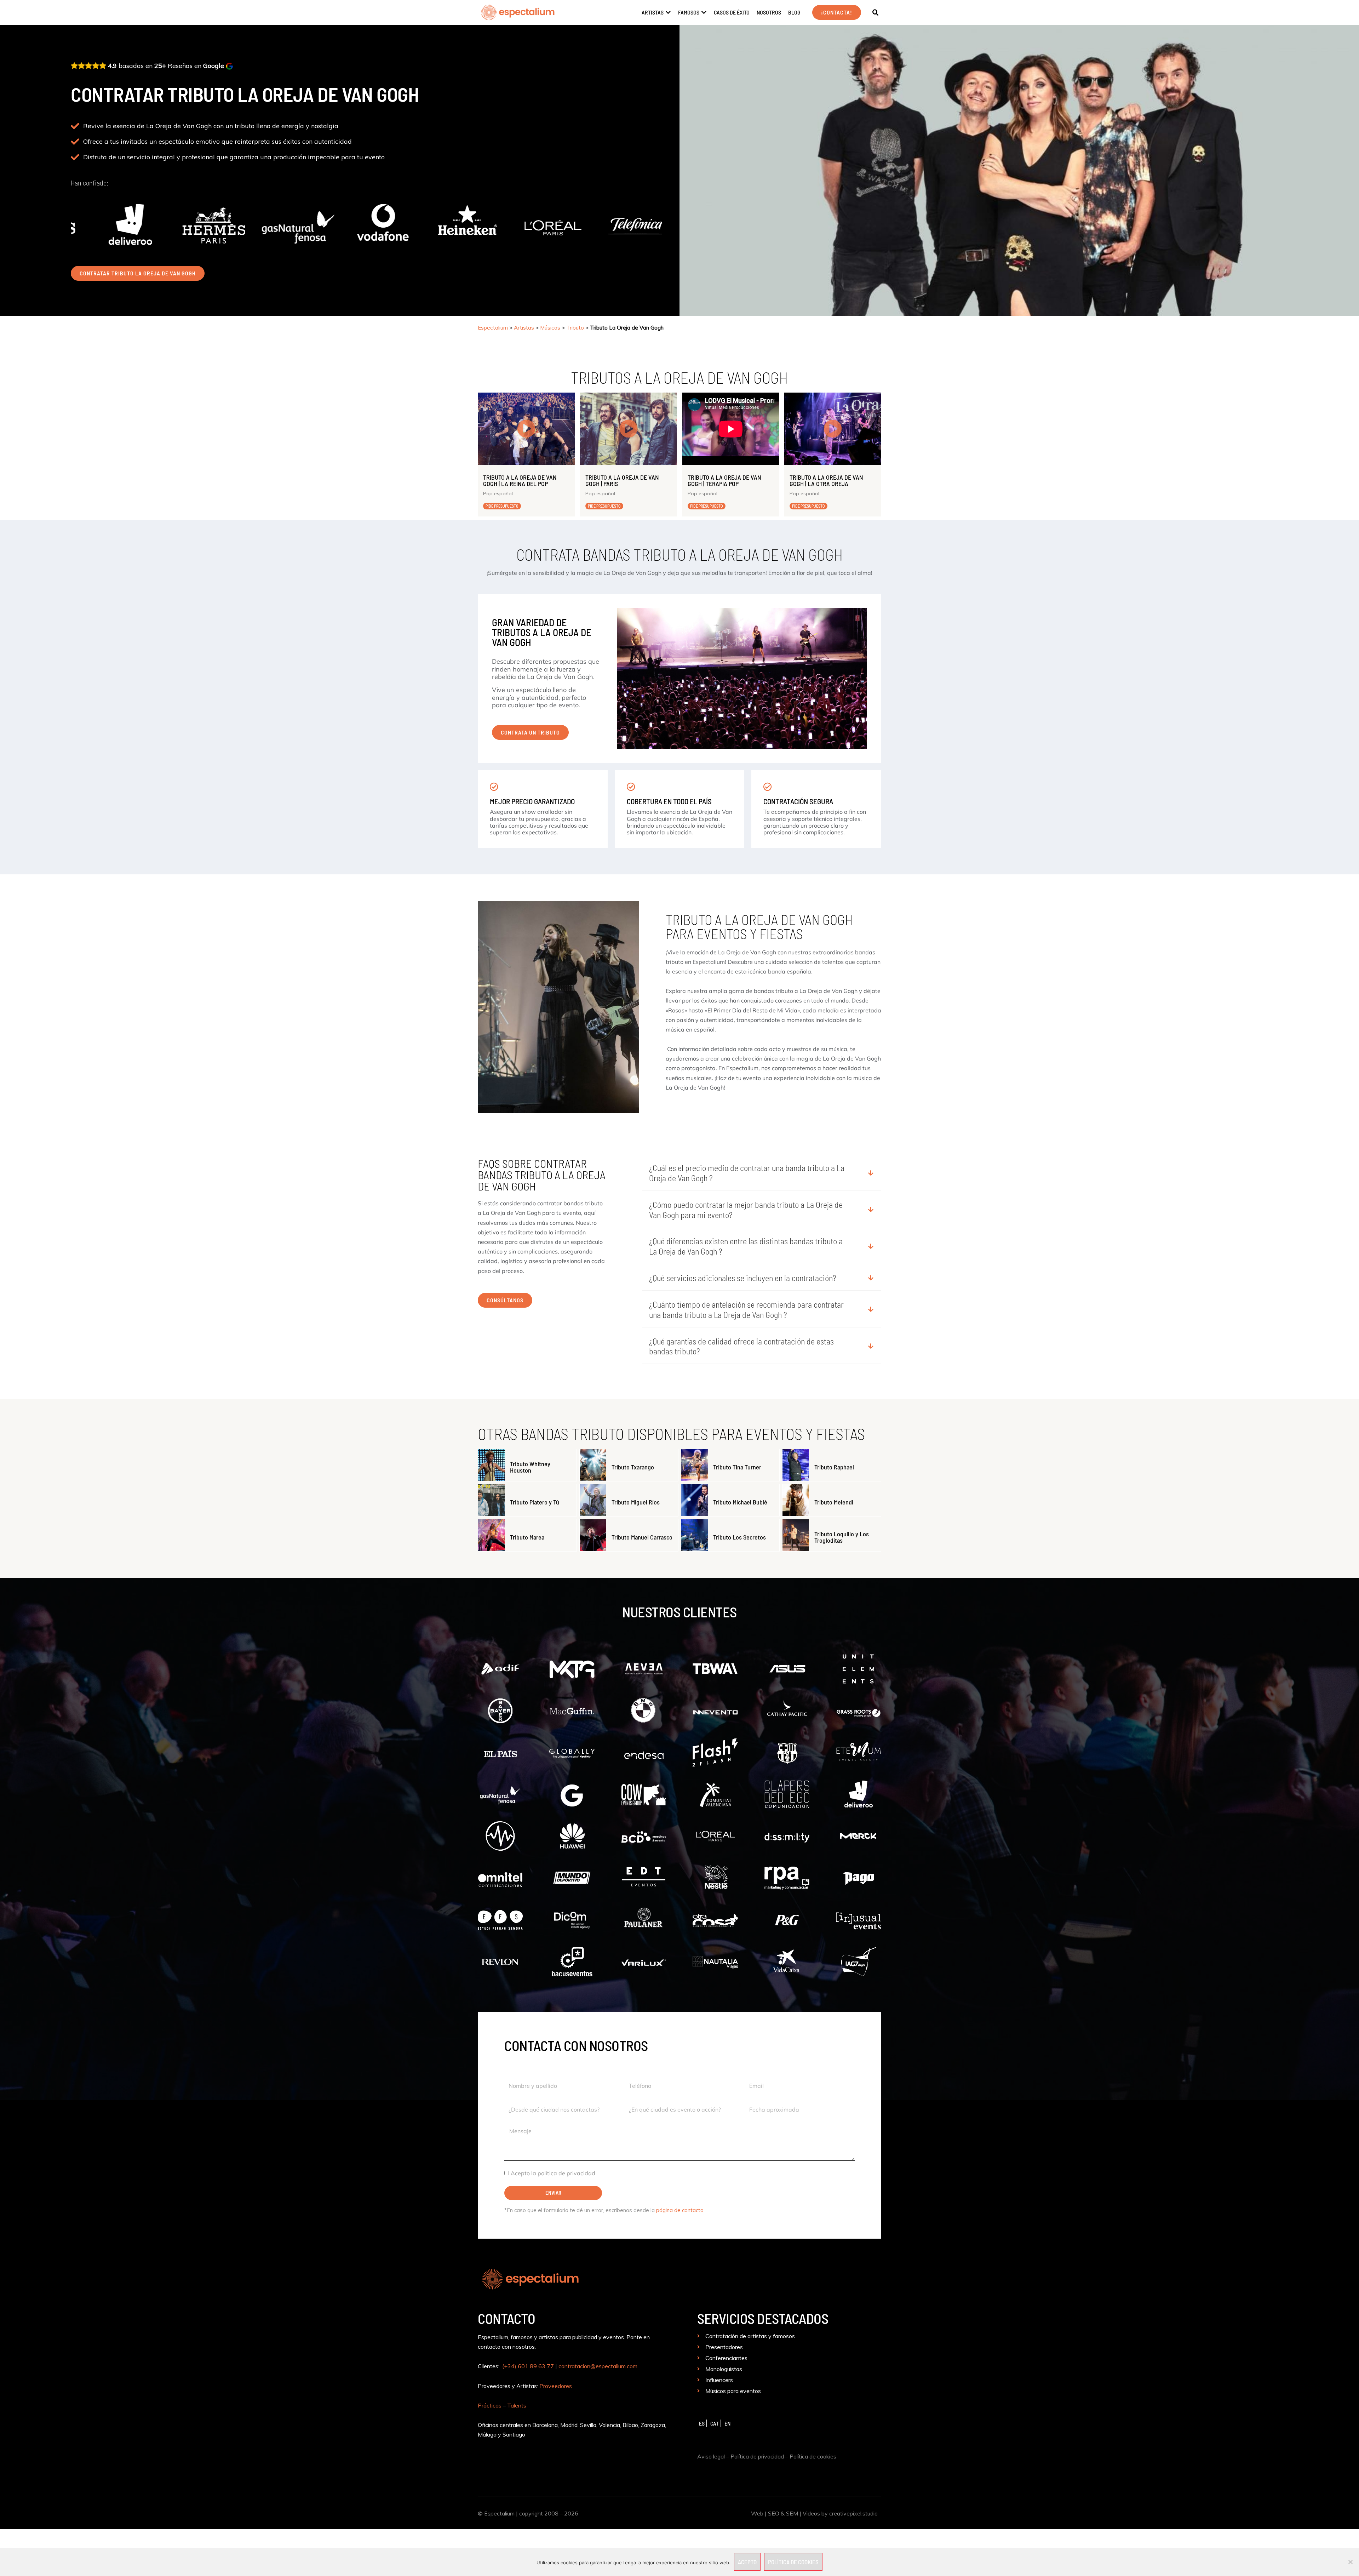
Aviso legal (711, 2456)
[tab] (762, 1174)
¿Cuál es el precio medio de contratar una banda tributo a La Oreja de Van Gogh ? (747, 1173)
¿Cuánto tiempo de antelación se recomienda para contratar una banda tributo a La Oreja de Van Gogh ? (746, 1310)
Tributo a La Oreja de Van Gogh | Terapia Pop (724, 480)
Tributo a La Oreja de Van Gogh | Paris (622, 480)
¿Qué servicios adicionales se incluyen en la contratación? (743, 1278)
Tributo (575, 328)
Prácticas (490, 2405)
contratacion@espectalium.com (598, 2366)
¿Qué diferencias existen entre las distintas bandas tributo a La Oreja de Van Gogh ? (746, 1246)
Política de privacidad (757, 2456)
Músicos (550, 328)
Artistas (524, 328)
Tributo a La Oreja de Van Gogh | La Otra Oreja (826, 480)
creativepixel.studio (853, 2513)
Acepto (747, 2562)
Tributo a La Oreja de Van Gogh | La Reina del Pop (520, 480)
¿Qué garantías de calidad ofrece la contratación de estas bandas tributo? (741, 1346)
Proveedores (556, 2386)
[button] (876, 13)
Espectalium (493, 328)
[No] (1350, 2562)
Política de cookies (813, 2456)
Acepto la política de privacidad (553, 2173)
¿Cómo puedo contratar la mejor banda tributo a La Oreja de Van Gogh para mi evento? (746, 1210)
